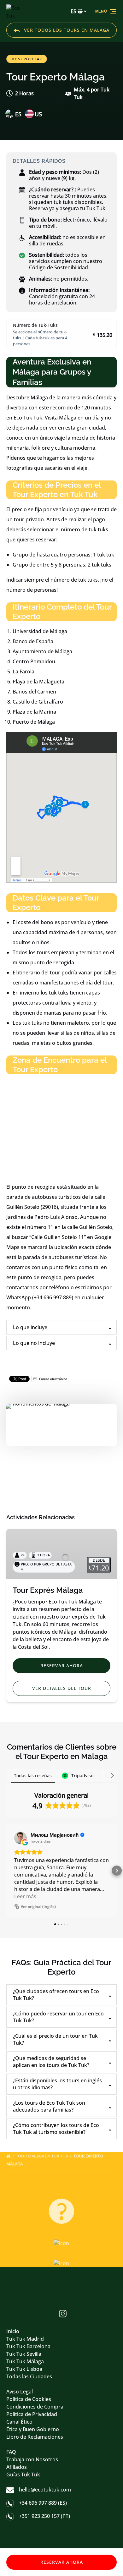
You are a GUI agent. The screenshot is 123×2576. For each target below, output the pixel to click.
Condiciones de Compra (35, 2407)
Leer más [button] (25, 1896)
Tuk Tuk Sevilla (24, 2354)
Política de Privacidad (32, 2414)
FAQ (11, 2452)
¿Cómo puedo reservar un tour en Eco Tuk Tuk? (58, 2017)
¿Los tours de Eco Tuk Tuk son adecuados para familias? (49, 2106)
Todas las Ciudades (29, 2376)
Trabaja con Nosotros (32, 2459)
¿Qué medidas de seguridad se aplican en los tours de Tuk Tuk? (51, 2062)
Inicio (13, 2331)
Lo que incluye (30, 1327)
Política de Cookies (29, 2399)
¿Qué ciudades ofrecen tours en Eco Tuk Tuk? (56, 1995)
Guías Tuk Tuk (23, 2475)
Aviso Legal (20, 2392)
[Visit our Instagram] (63, 2314)
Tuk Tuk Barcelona (28, 2346)
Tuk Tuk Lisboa (24, 2369)
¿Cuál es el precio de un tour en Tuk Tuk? (55, 2039)
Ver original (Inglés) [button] (38, 1907)
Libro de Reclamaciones (35, 2437)
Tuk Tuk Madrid (25, 2339)
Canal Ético (19, 2422)
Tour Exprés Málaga (48, 1590)
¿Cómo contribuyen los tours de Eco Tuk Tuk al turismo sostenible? (56, 2129)
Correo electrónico (53, 1379)
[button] (6, 1871)
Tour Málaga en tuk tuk (42, 2156)
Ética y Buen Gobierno (33, 2429)
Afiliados (17, 2467)
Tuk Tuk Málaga (25, 2361)
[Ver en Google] (20, 1838)
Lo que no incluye (34, 1343)
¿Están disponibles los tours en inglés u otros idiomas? (57, 2084)
